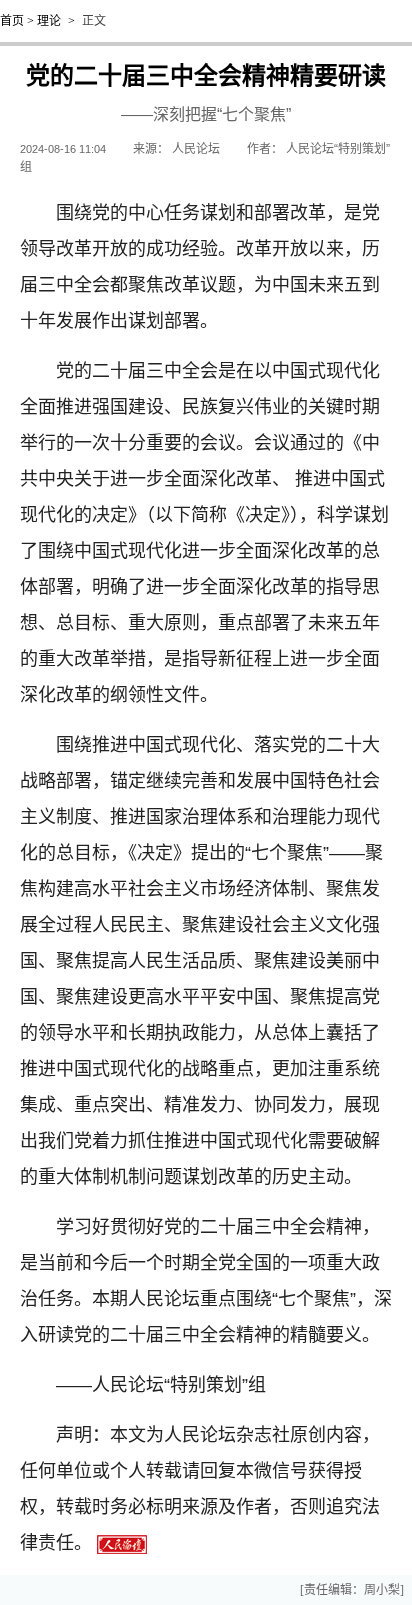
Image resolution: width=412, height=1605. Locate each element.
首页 (12, 21)
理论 (49, 21)
